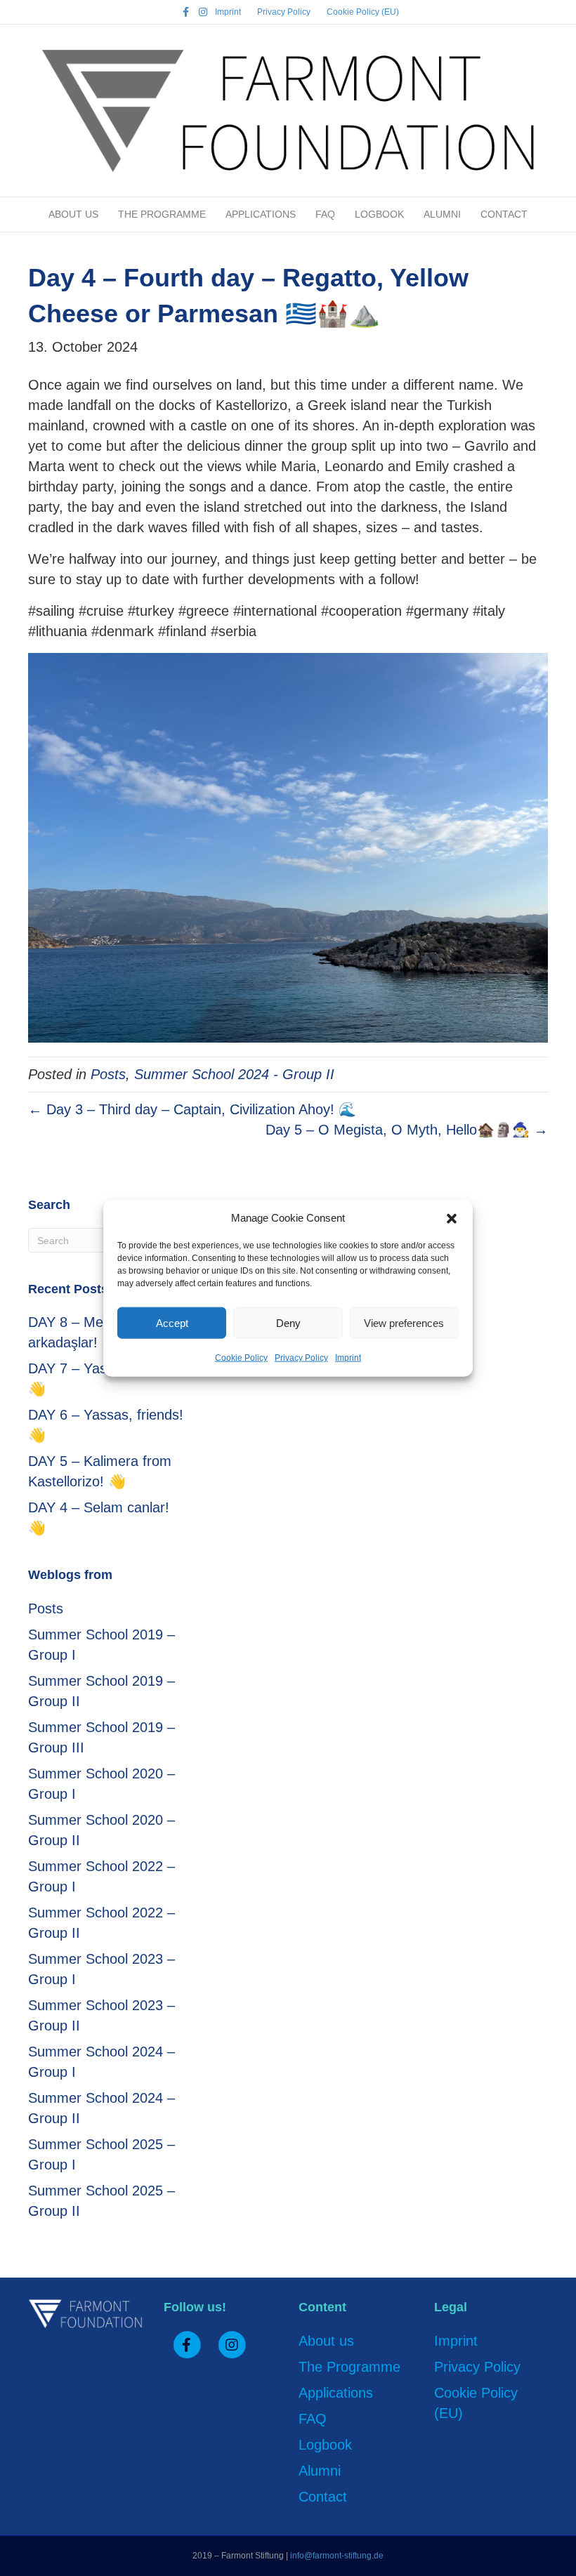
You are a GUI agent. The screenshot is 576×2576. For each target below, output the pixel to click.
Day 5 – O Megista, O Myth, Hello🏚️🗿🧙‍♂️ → (407, 1130)
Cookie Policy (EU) (363, 12)
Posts (108, 1074)
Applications (261, 214)
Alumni (442, 214)
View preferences (404, 1322)
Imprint (348, 1358)
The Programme (162, 214)
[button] (452, 1217)
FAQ (325, 214)
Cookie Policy (241, 1358)
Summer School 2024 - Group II (234, 1074)
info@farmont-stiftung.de (337, 2556)
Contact (504, 214)
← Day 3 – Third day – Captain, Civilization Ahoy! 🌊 (192, 1109)
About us (73, 214)
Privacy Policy (301, 1358)
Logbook (379, 214)
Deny (288, 1322)
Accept (172, 1322)
